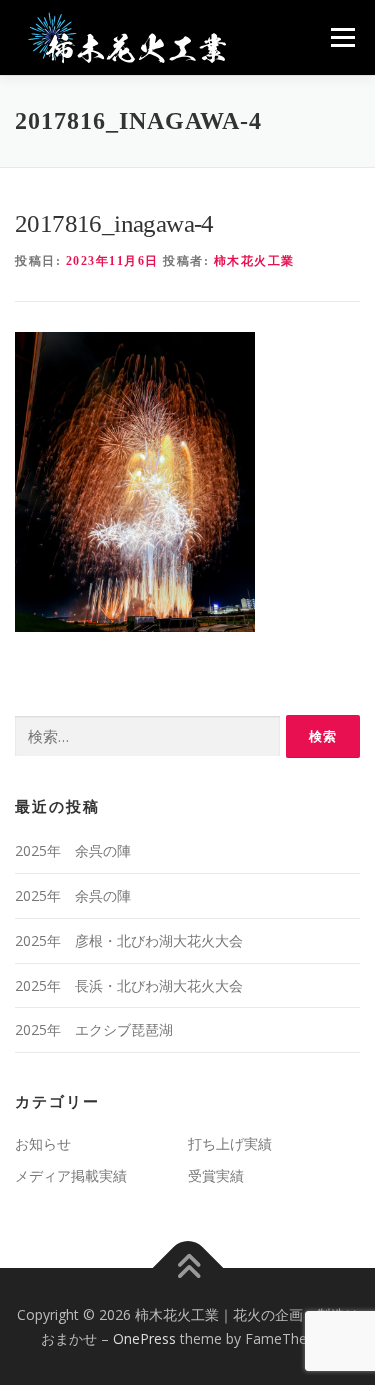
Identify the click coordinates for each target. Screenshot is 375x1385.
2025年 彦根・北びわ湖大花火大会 (129, 940)
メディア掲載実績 (71, 1175)
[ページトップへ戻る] (187, 1268)
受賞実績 (216, 1175)
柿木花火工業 (254, 261)
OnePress (144, 1338)
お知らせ (43, 1143)
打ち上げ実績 (230, 1143)
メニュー (342, 37)
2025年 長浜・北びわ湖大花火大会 (129, 985)
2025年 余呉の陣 (73, 850)
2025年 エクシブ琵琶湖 (94, 1029)
